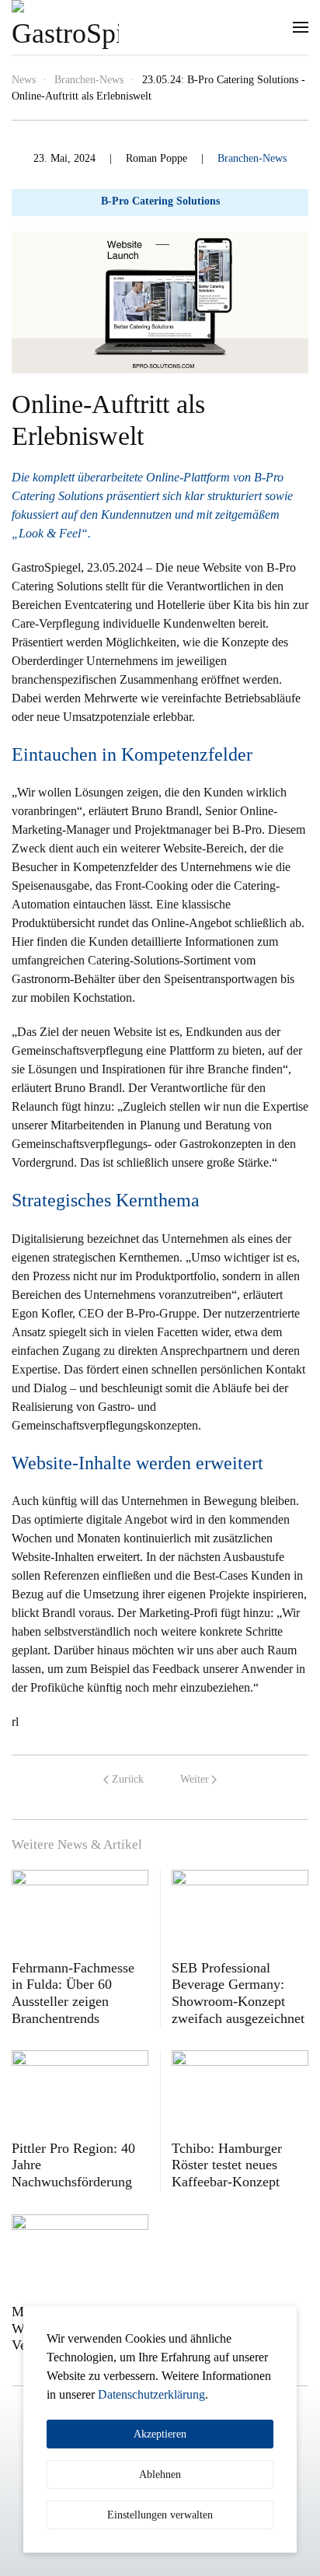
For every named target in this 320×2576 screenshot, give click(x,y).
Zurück (128, 1779)
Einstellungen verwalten (160, 2515)
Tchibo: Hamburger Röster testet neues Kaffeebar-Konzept (227, 2165)
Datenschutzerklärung (151, 2394)
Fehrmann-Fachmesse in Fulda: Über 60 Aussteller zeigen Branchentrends (73, 1993)
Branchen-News (252, 158)
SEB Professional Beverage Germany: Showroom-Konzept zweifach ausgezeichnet (238, 1993)
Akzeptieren (160, 2434)
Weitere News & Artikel (77, 1844)
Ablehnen (160, 2474)
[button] (301, 27)
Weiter (195, 1779)
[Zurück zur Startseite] (65, 27)
